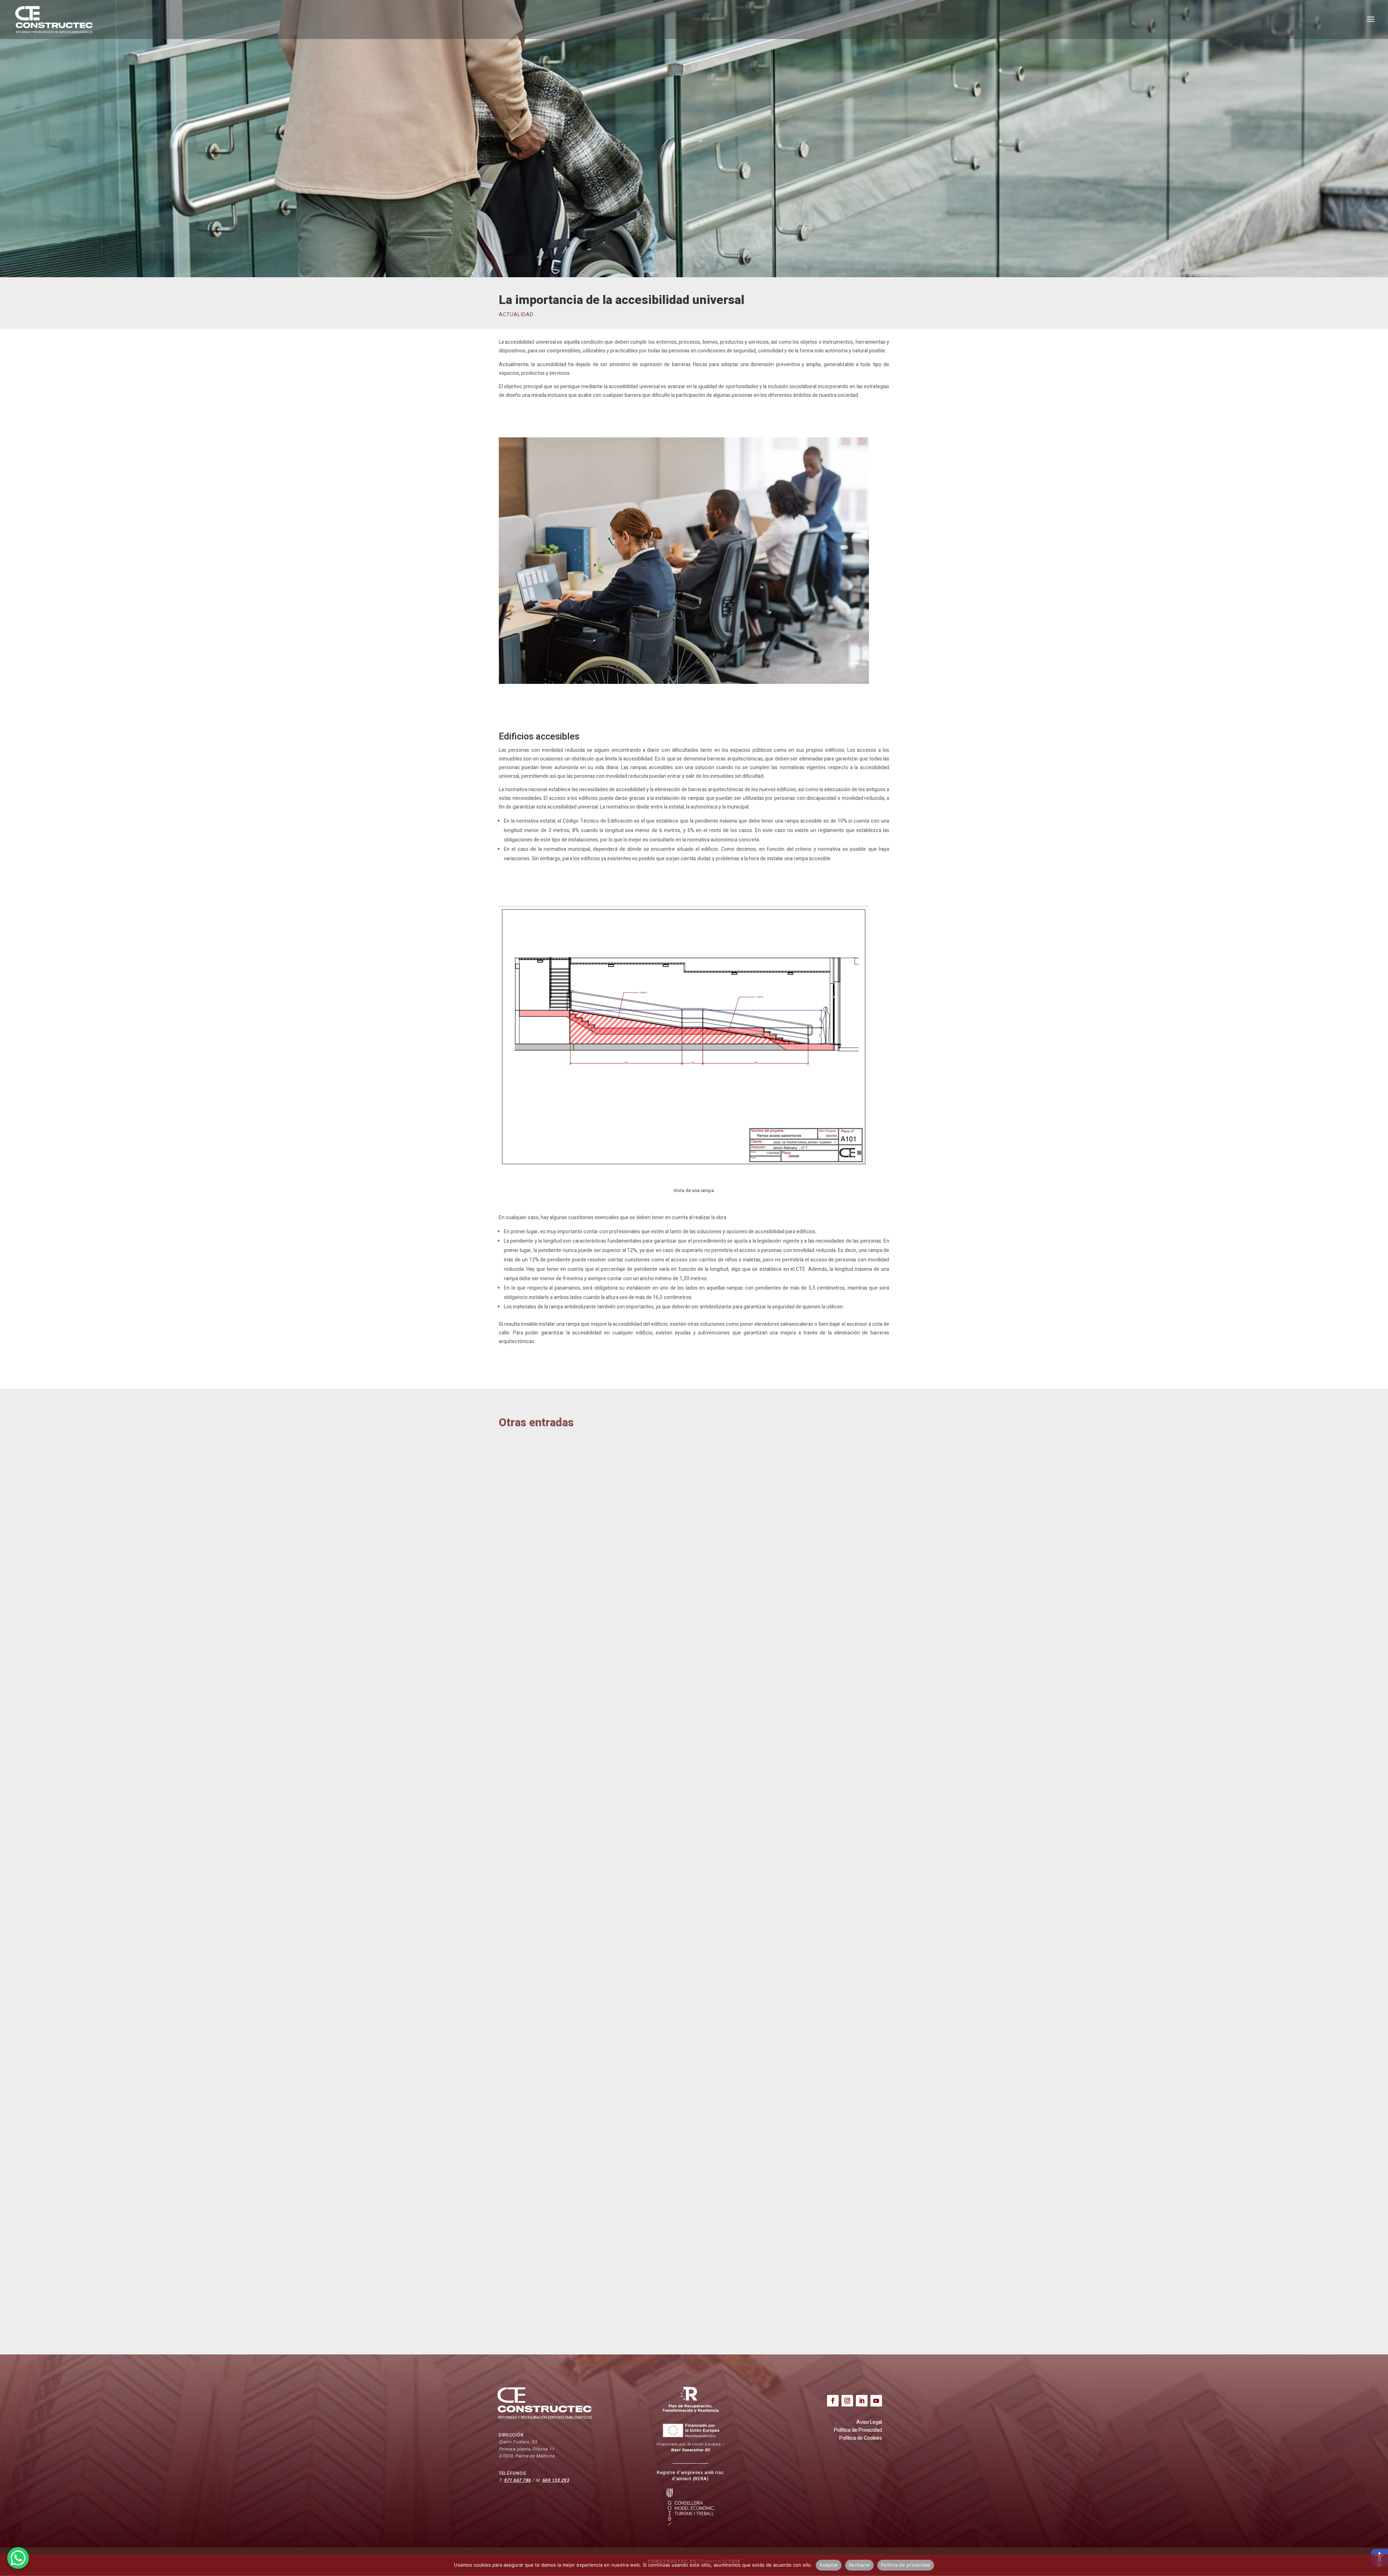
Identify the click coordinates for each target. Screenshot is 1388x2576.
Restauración (610, 2007)
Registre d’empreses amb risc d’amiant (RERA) (690, 2476)
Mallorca (547, 1713)
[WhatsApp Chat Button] (18, 2558)
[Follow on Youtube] (876, 2401)
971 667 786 (517, 2480)
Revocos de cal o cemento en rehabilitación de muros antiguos (604, 1701)
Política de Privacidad (858, 2430)
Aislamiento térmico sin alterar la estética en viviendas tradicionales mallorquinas (633, 1995)
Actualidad (516, 315)
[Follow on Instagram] (847, 2401)
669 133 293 (556, 2480)
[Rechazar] (1379, 2565)
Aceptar (829, 2565)
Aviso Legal (869, 2422)
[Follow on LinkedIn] (862, 2401)
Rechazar (859, 2565)
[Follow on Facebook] (833, 2401)
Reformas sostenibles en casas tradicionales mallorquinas (597, 2290)
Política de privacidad (906, 2565)
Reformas (576, 1713)
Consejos (519, 1713)
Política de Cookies (861, 2438)
